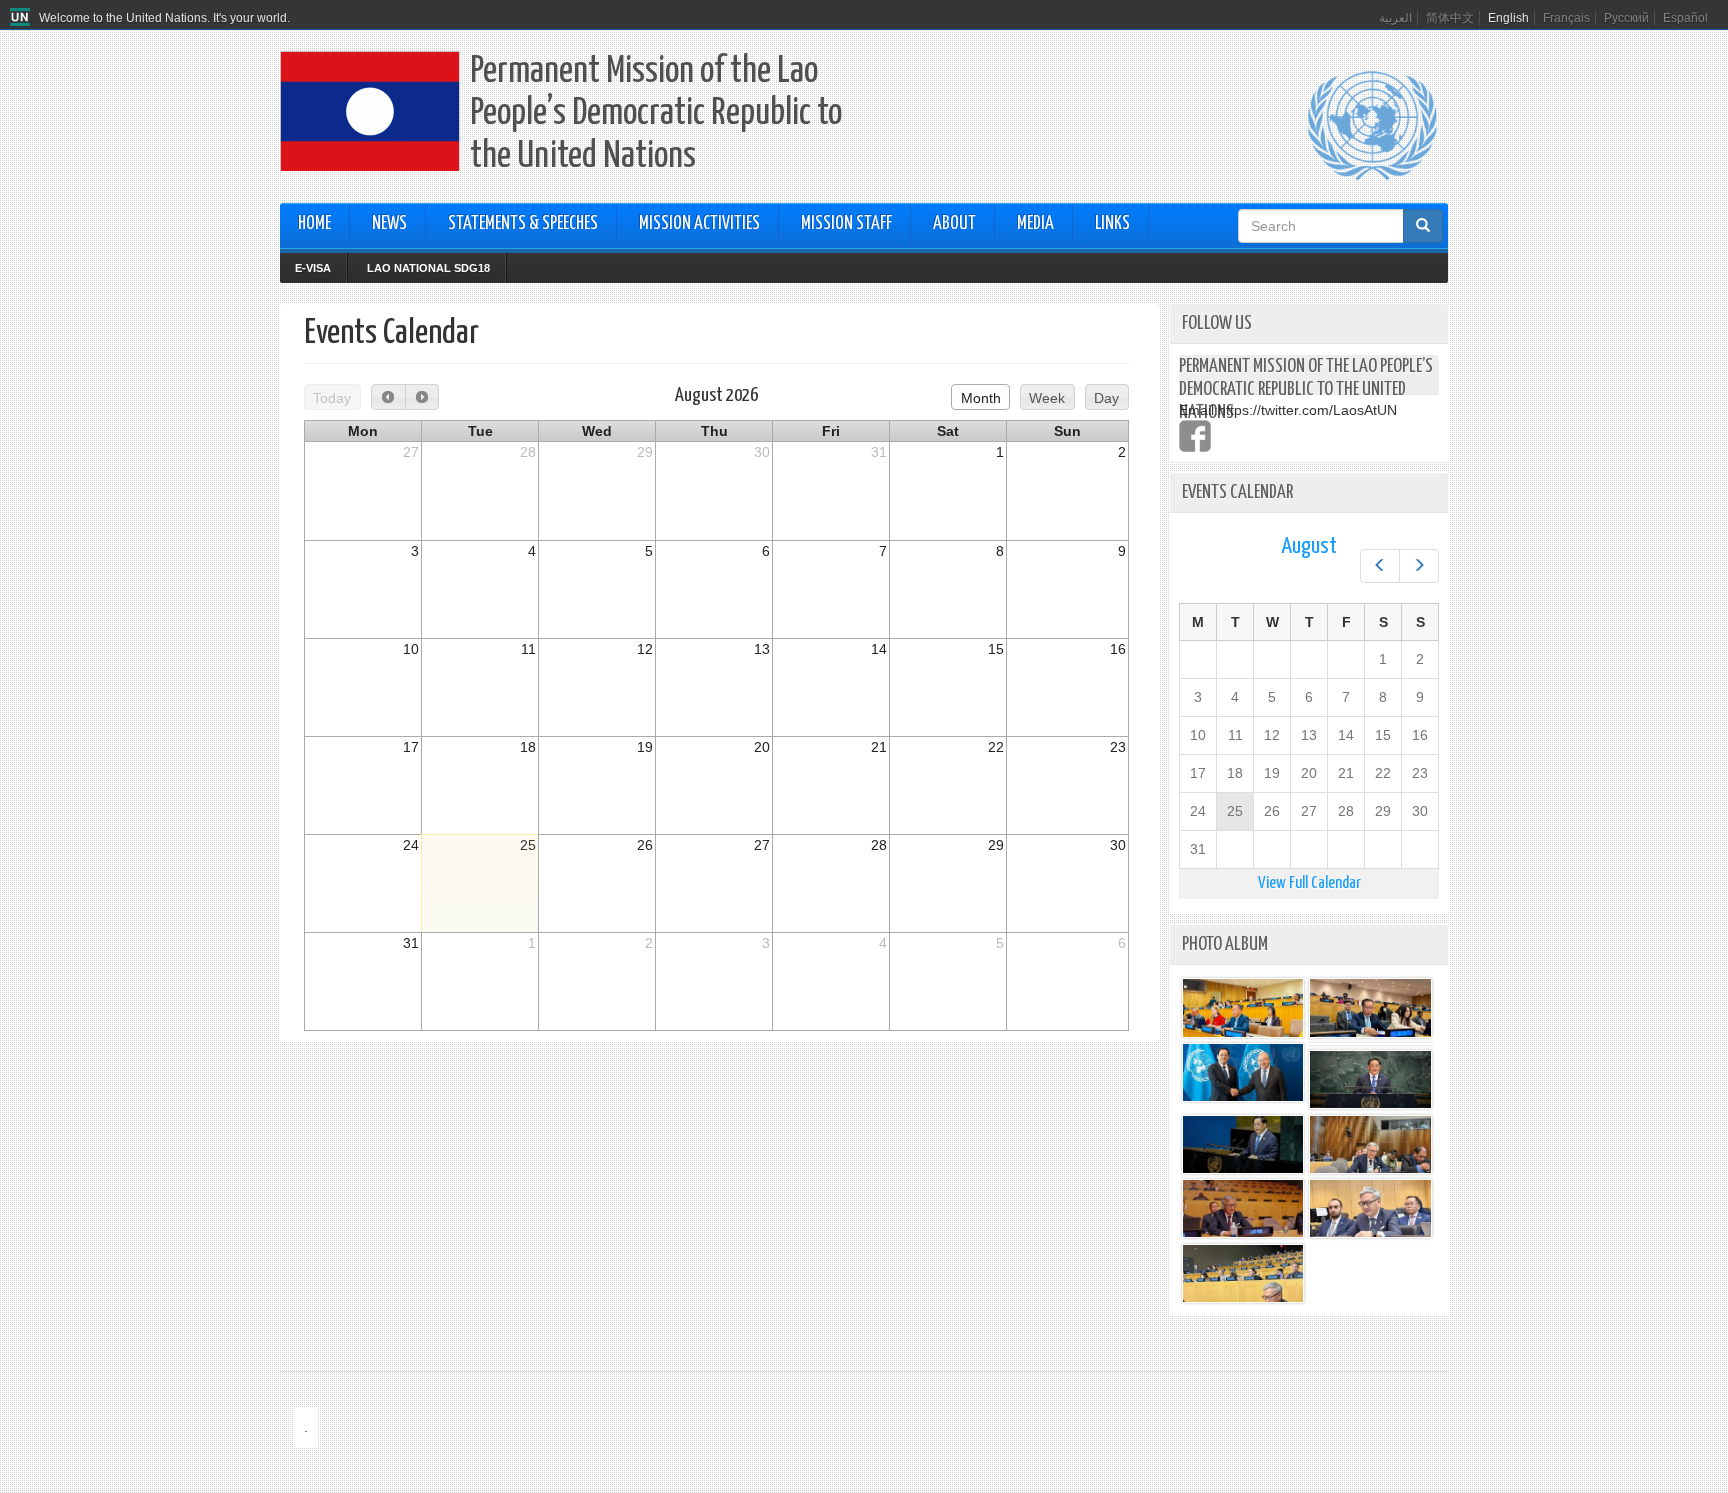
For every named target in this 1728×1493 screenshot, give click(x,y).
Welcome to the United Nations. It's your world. (164, 18)
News (389, 224)
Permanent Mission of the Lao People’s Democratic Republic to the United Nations (656, 114)
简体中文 (1450, 18)
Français (1566, 18)
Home (314, 224)
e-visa (313, 268)
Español (1685, 18)
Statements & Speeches (523, 224)
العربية (1395, 18)
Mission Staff (846, 224)
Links (1112, 224)
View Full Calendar (1309, 883)
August (1309, 546)
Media (1035, 224)
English (1508, 18)
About (954, 224)
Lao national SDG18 (428, 268)
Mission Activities (699, 224)
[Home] (22, 18)
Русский (1626, 18)
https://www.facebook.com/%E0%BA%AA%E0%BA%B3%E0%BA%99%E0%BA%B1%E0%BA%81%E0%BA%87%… (1195, 436)
